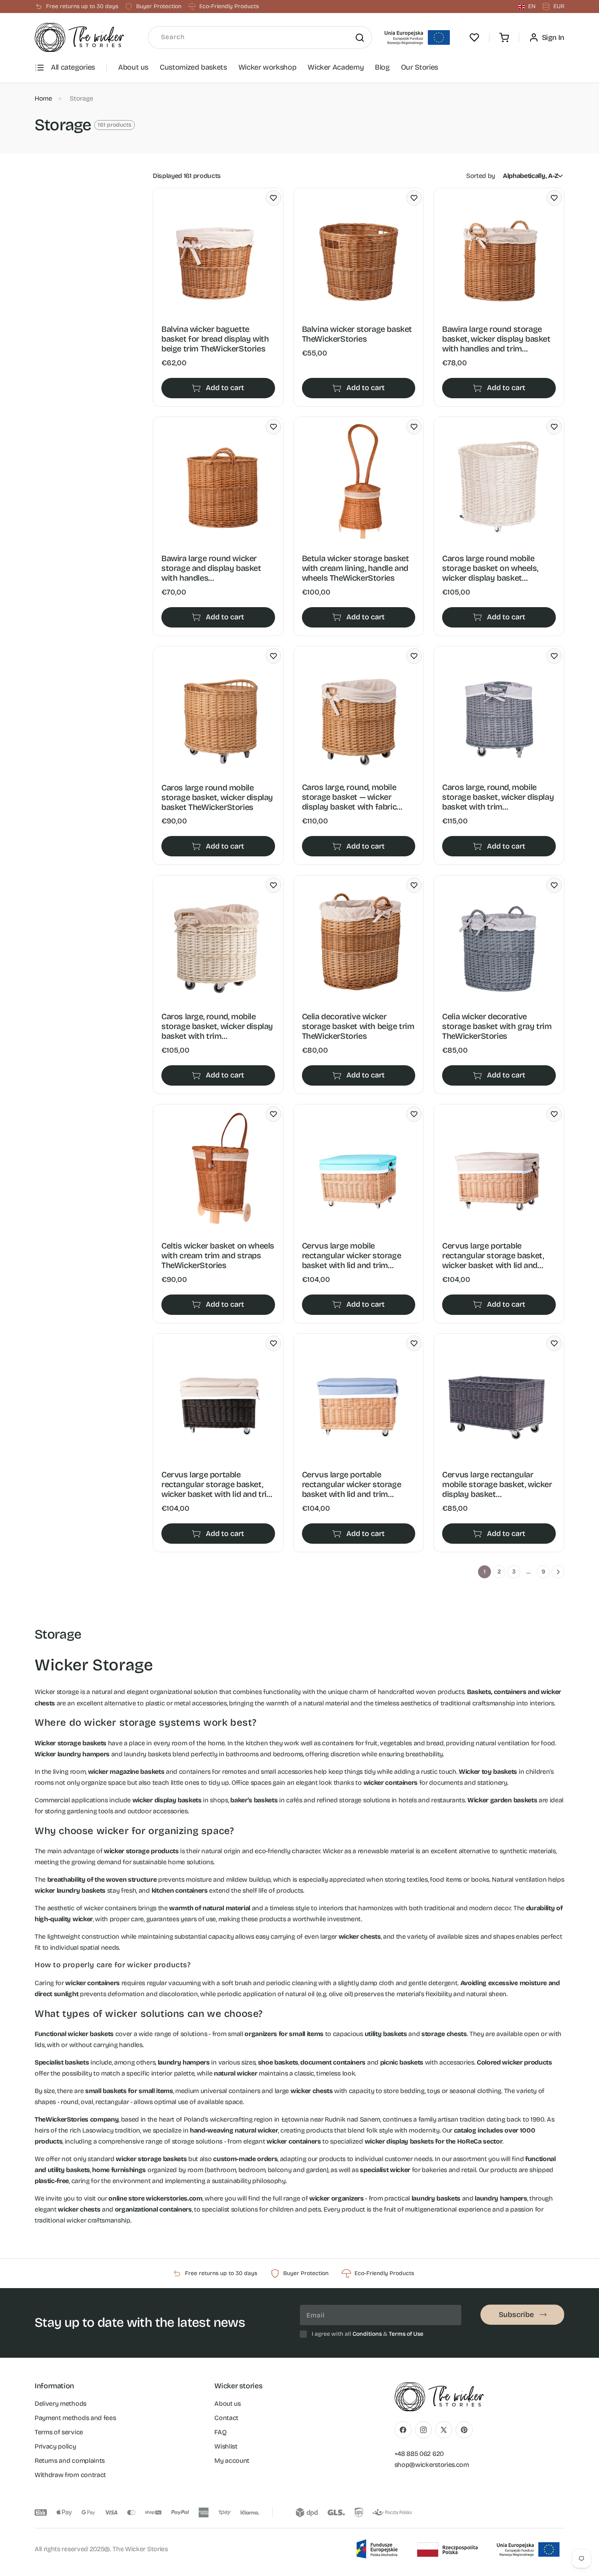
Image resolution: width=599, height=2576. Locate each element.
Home (43, 98)
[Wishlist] (474, 37)
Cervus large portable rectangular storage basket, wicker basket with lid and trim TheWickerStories (218, 1484)
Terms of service (59, 2432)
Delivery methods (61, 2403)
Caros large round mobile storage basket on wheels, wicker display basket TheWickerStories (490, 568)
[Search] (360, 37)
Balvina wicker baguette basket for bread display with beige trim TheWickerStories (215, 339)
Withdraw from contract (70, 2474)
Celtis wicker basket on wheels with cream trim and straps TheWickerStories (218, 1255)
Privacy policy (55, 2446)
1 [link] (485, 1572)
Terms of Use (406, 2334)
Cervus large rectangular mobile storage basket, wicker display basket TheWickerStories (497, 1484)
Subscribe (516, 2315)
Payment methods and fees (75, 2417)
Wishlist (226, 2446)
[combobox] (260, 37)
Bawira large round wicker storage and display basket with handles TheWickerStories (211, 568)
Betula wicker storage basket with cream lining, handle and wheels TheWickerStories (356, 568)
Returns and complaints (70, 2460)
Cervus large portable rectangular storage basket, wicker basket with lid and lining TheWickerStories (493, 1255)
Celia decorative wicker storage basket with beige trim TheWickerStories (358, 1026)
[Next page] (558, 1572)
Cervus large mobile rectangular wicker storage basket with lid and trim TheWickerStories (352, 1255)
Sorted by (481, 176)
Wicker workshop (268, 67)
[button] (504, 37)
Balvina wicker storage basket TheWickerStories (357, 334)
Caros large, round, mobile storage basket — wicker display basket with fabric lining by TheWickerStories (351, 797)
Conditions (367, 2334)
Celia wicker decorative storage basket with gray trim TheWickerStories (497, 1026)
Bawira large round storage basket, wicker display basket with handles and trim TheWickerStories (496, 339)
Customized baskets (193, 67)
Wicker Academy (336, 67)
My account (232, 2460)
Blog (382, 67)
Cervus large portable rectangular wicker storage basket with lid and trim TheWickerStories (352, 1484)
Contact (226, 2417)
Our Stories (420, 67)
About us (133, 67)
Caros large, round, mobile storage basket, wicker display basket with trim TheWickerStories (498, 797)
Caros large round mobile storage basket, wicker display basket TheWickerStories (217, 797)
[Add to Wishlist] (273, 198)
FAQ (220, 2432)
